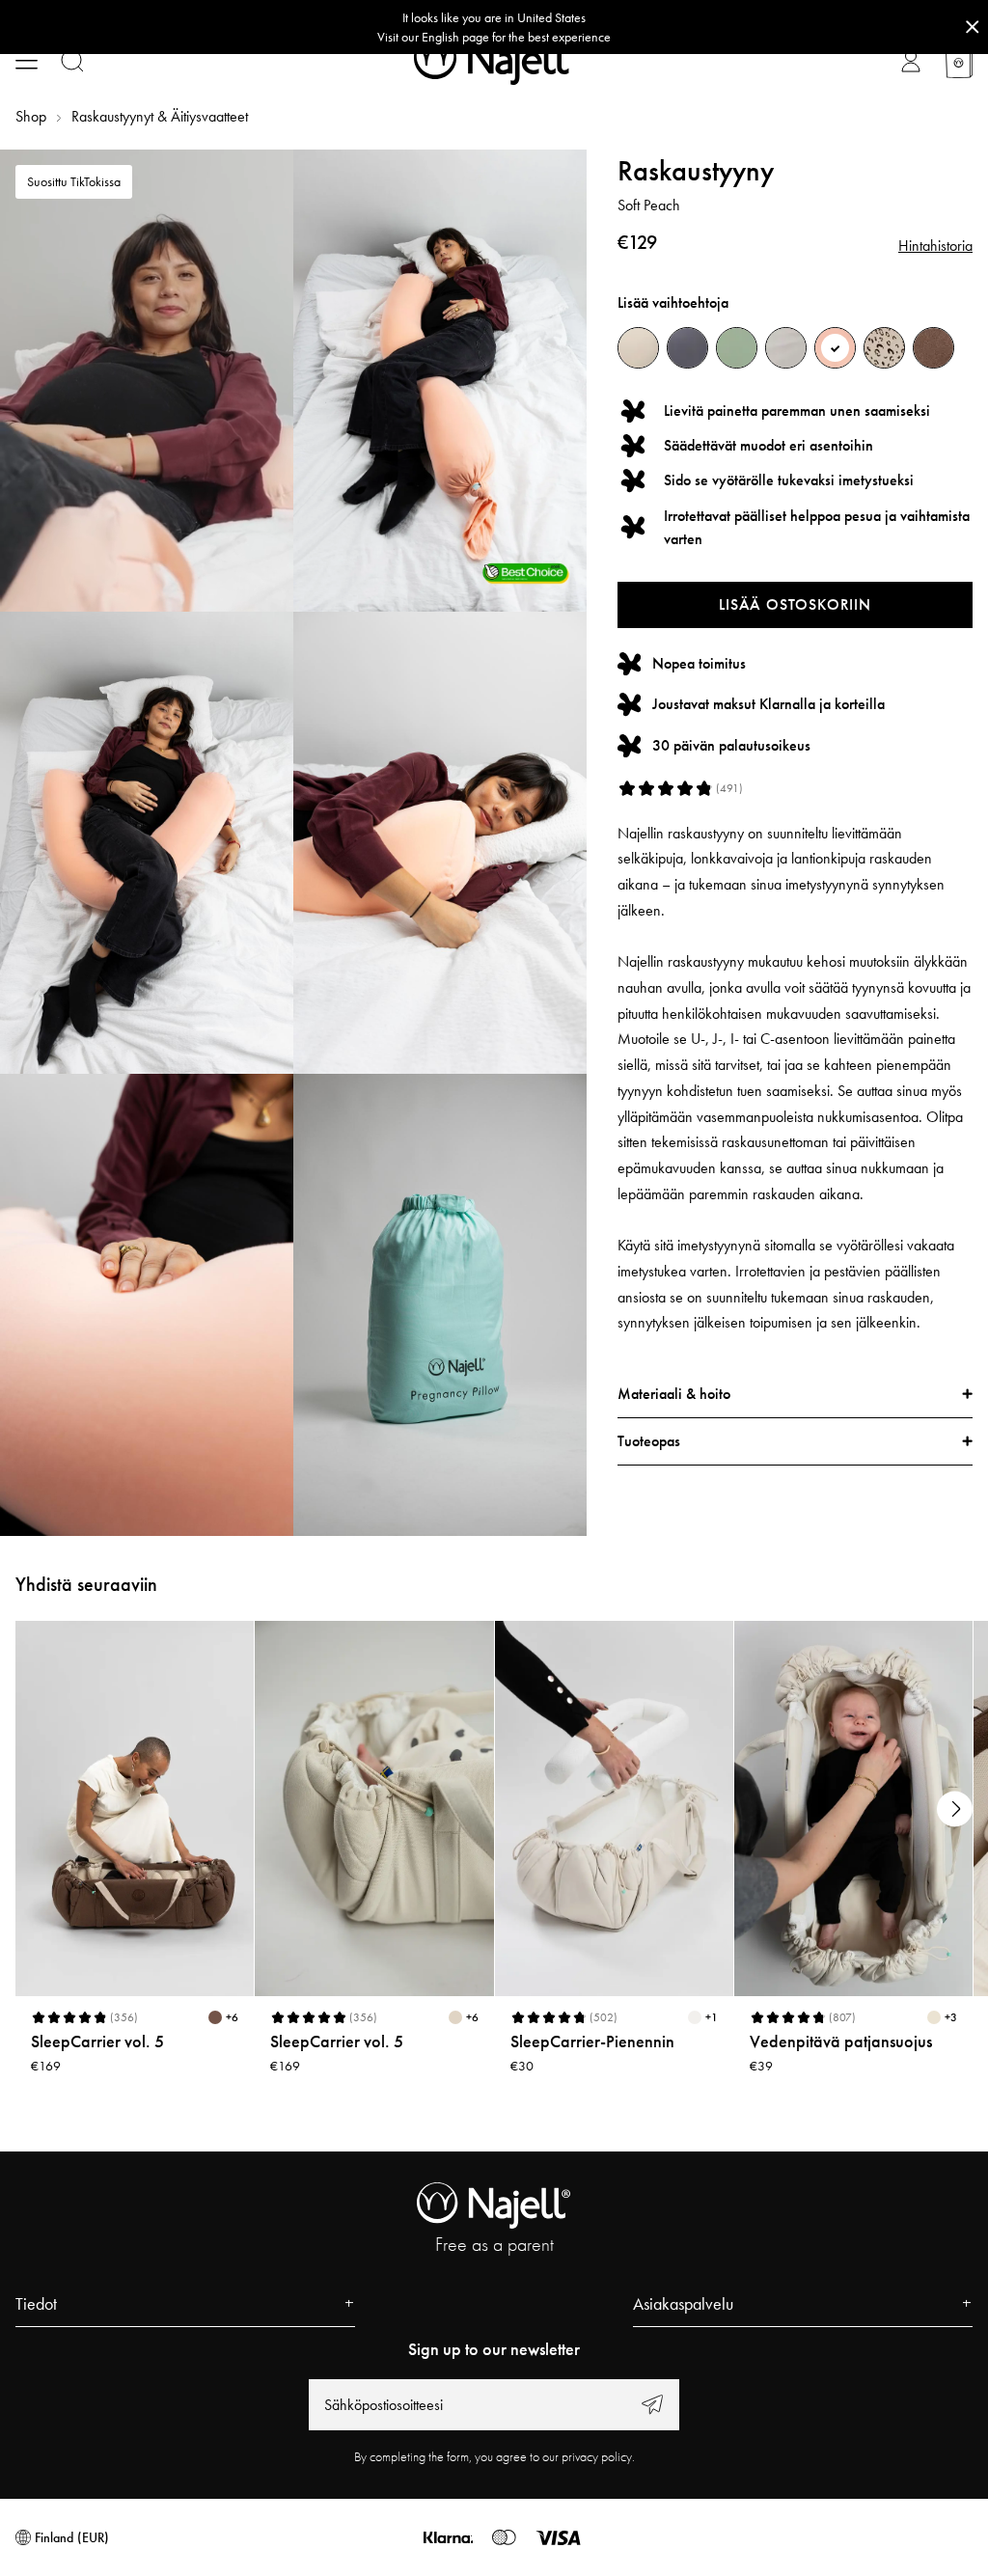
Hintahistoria (935, 246)
